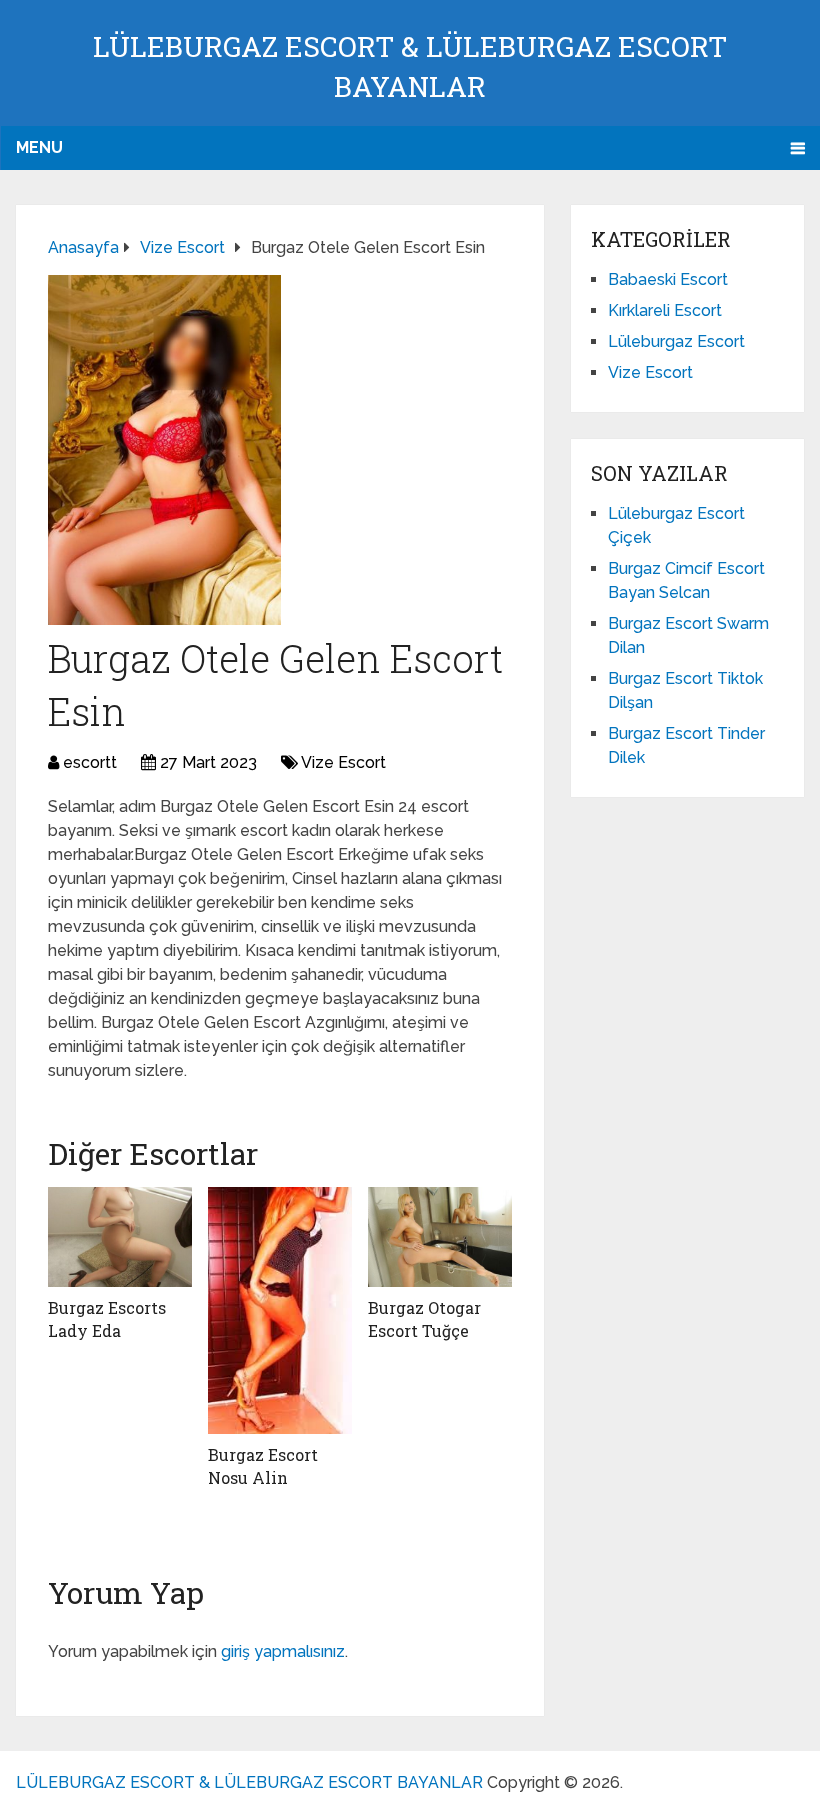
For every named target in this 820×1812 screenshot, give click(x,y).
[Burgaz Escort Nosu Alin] (280, 1311)
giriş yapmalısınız (283, 1651)
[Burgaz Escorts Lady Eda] (120, 1237)
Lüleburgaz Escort (676, 341)
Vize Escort (343, 762)
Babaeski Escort (668, 279)
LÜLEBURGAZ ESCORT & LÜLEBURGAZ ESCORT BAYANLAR (249, 1782)
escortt (90, 762)
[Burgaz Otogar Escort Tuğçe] (440, 1237)
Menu (39, 147)
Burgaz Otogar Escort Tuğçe (424, 1318)
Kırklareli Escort (665, 310)
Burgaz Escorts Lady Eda (107, 1318)
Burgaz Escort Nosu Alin (263, 1465)
